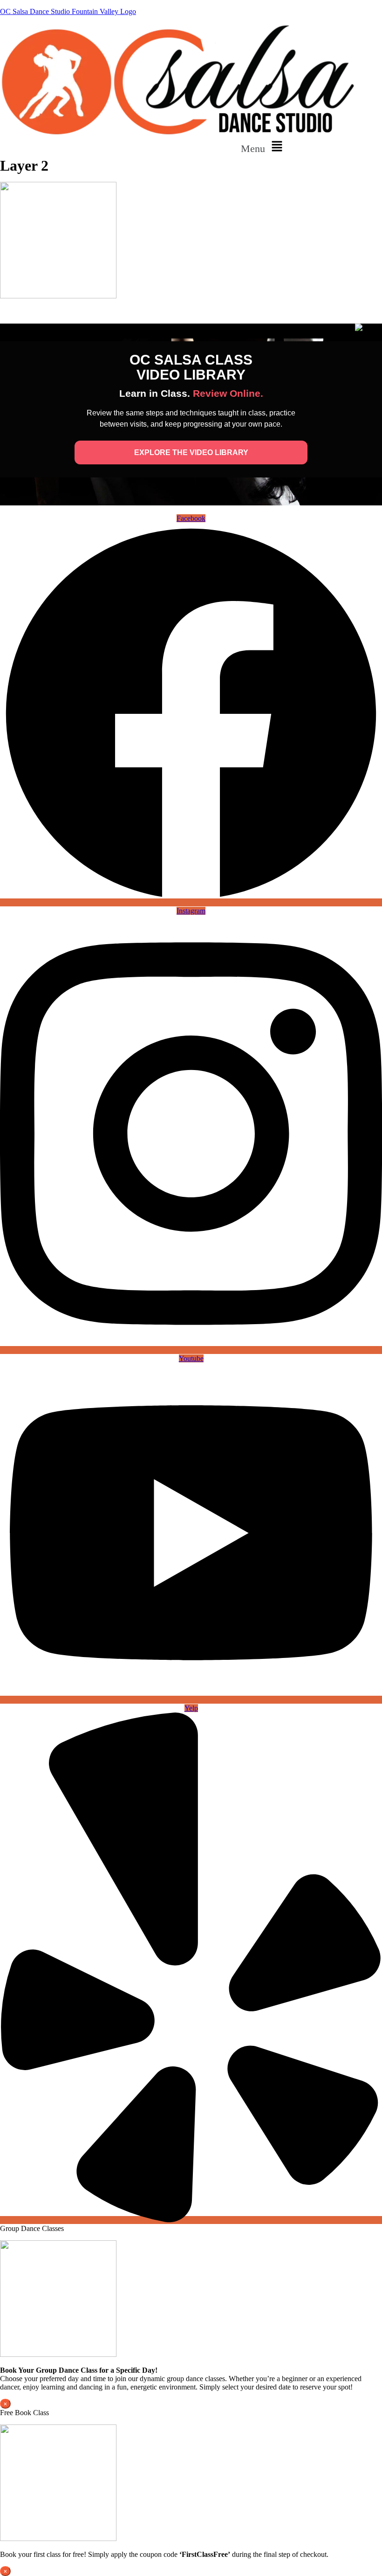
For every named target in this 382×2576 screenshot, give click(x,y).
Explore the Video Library (191, 452)
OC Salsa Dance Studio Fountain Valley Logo (68, 11)
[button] (264, 147)
